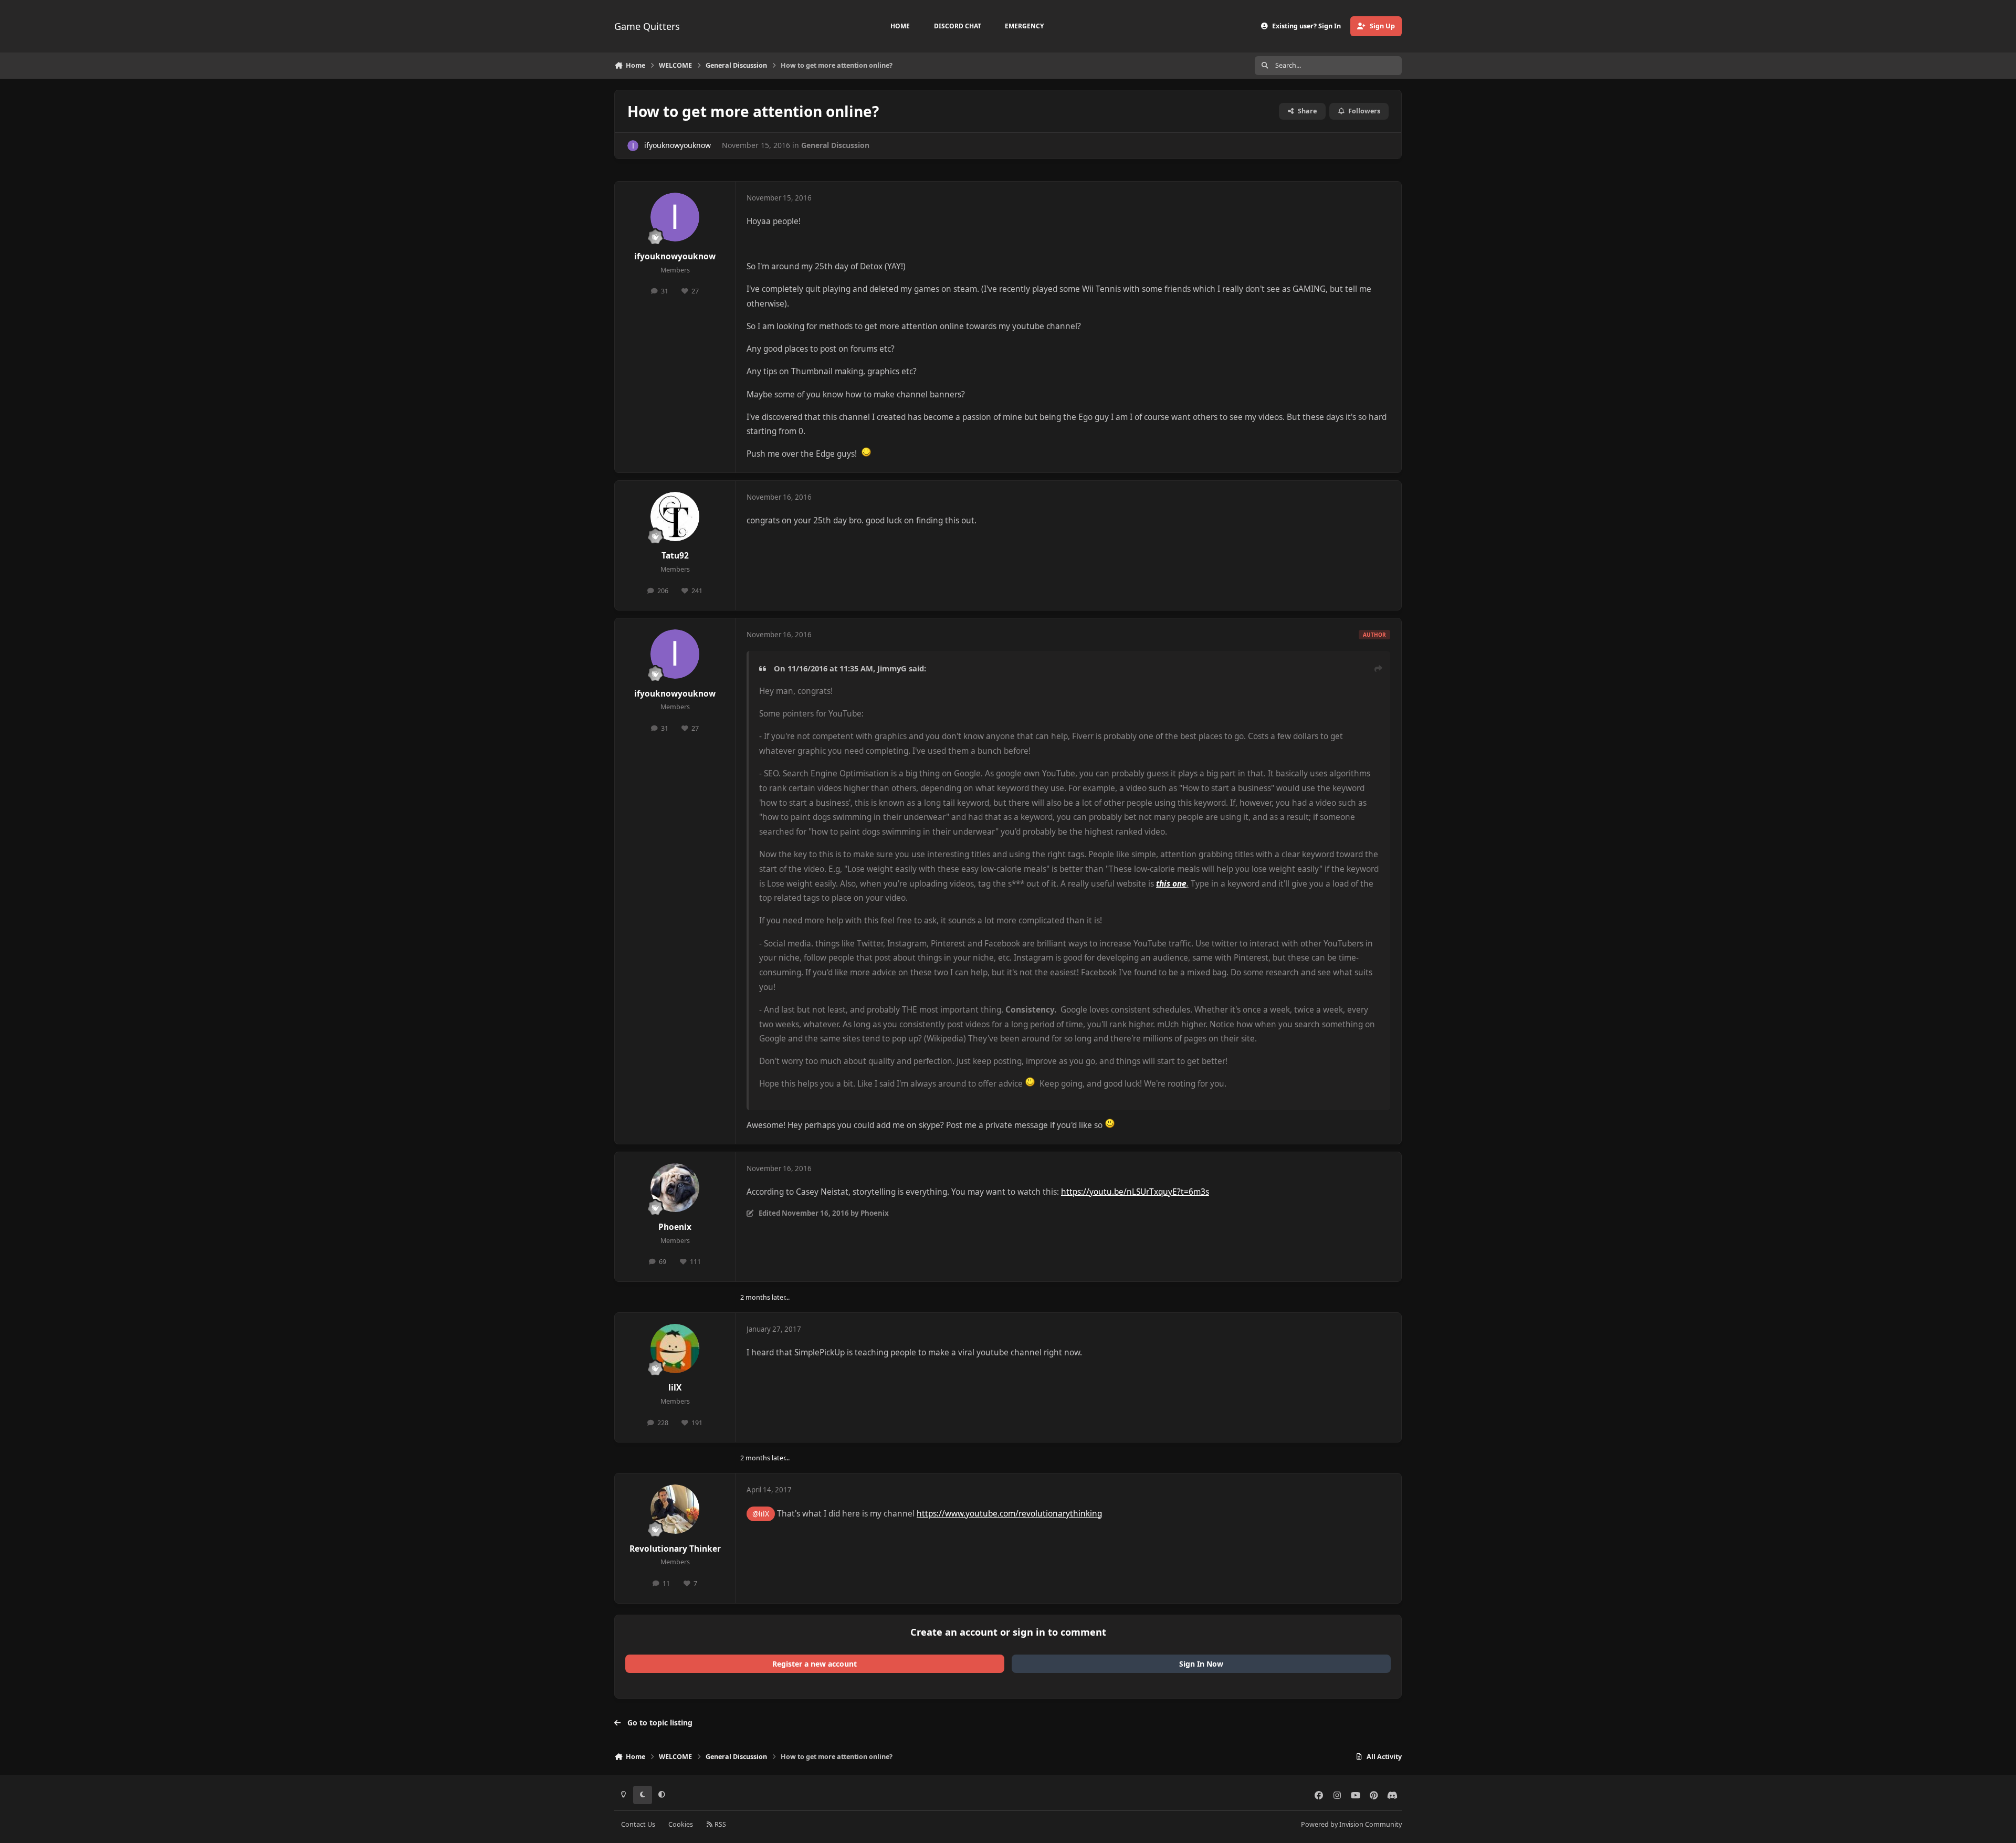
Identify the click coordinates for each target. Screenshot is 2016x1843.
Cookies (681, 1824)
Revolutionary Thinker (675, 1549)
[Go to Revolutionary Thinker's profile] (675, 1509)
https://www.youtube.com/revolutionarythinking (1009, 1514)
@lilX (761, 1514)
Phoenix (675, 1227)
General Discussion (835, 145)
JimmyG (892, 668)
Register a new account (815, 1664)
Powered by (1351, 1824)
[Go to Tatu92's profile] (675, 517)
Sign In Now (1201, 1664)
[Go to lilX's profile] (675, 1349)
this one (1171, 884)
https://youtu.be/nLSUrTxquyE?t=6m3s (1135, 1192)
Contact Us (638, 1824)
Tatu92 (675, 556)
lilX (675, 1388)
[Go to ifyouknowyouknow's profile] (633, 146)
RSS (720, 1824)
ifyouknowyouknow (678, 145)
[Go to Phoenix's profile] (675, 1188)
